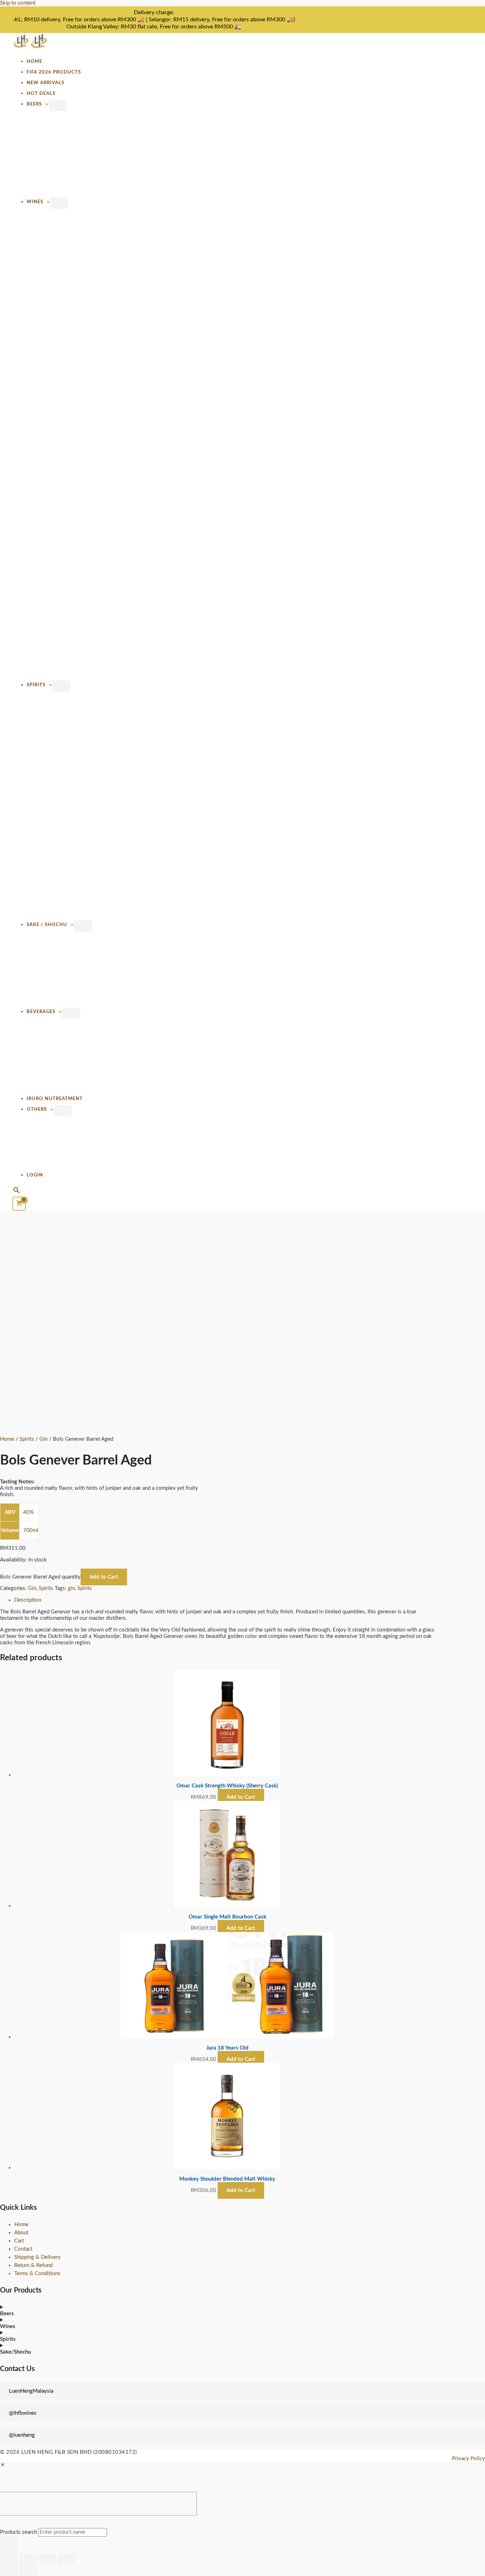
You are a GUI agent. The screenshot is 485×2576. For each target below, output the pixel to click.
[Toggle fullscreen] (28, 2559)
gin (71, 1588)
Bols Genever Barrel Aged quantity (40, 1577)
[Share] (47, 2559)
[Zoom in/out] (9, 2559)
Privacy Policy (468, 2459)
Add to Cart (104, 1577)
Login (35, 1175)
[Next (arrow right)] (28, 2570)
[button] (17, 1191)
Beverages (41, 1012)
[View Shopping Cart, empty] (19, 1204)
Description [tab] (28, 1600)
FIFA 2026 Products (54, 72)
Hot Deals (41, 93)
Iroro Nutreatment (55, 1099)
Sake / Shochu (47, 925)
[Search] (9, 2545)
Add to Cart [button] (241, 1797)
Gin (43, 1439)
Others (37, 1109)
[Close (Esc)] (66, 2559)
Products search (19, 2532)
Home (34, 61)
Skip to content (18, 3)
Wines (35, 202)
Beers (34, 104)
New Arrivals (45, 83)
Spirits (36, 685)
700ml (31, 1530)
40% (28, 1512)
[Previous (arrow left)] (9, 2570)
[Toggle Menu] (58, 105)
